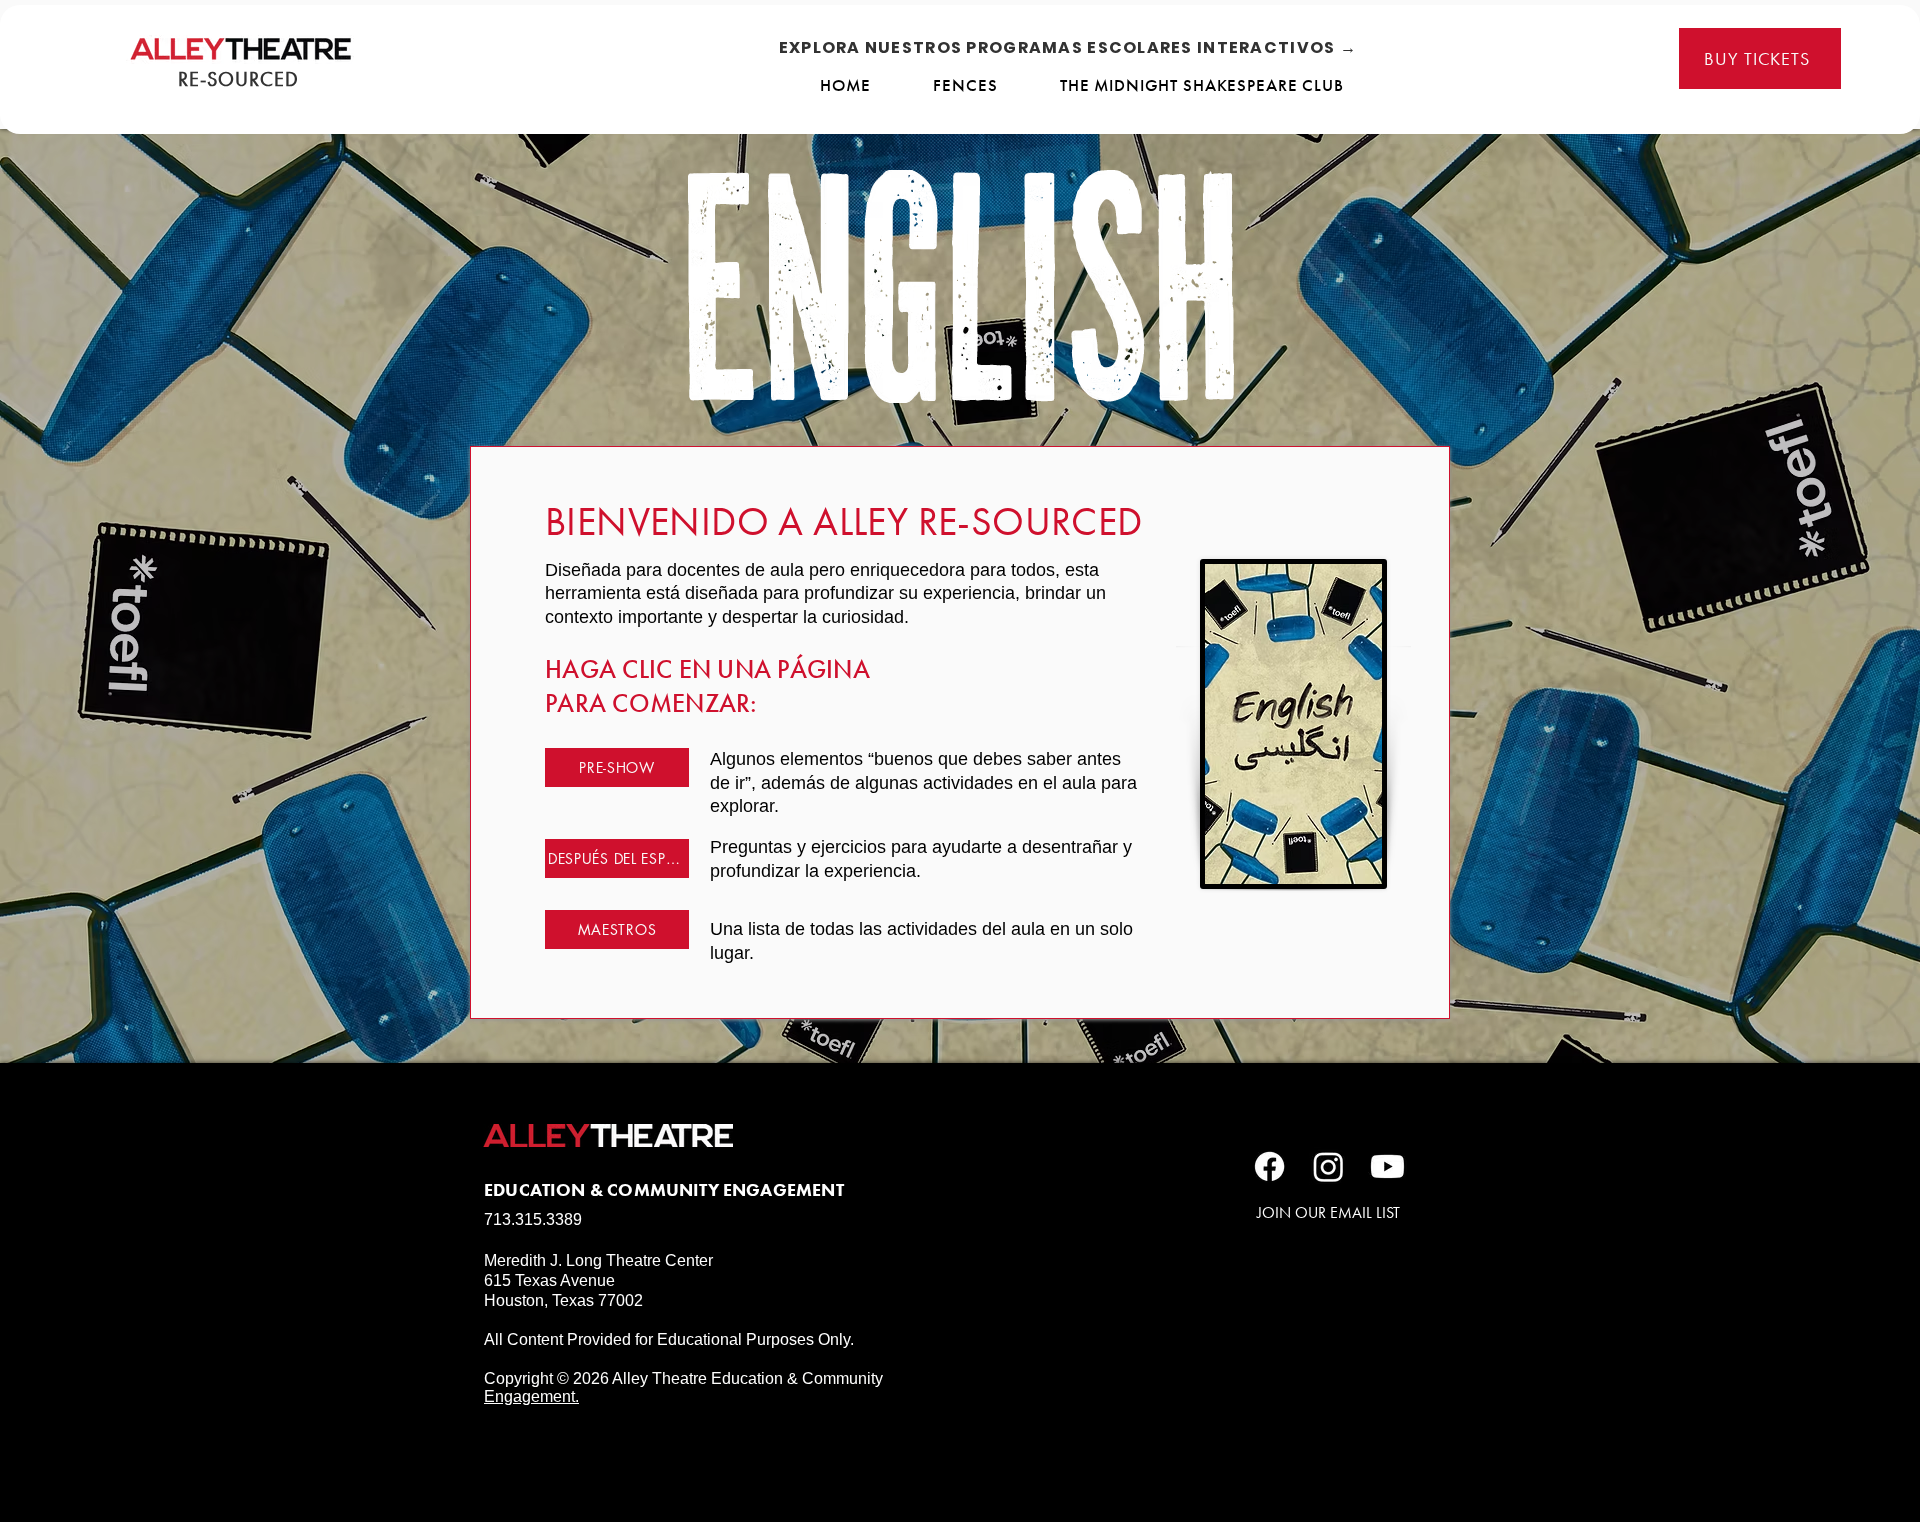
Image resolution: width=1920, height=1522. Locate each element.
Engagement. (531, 1396)
